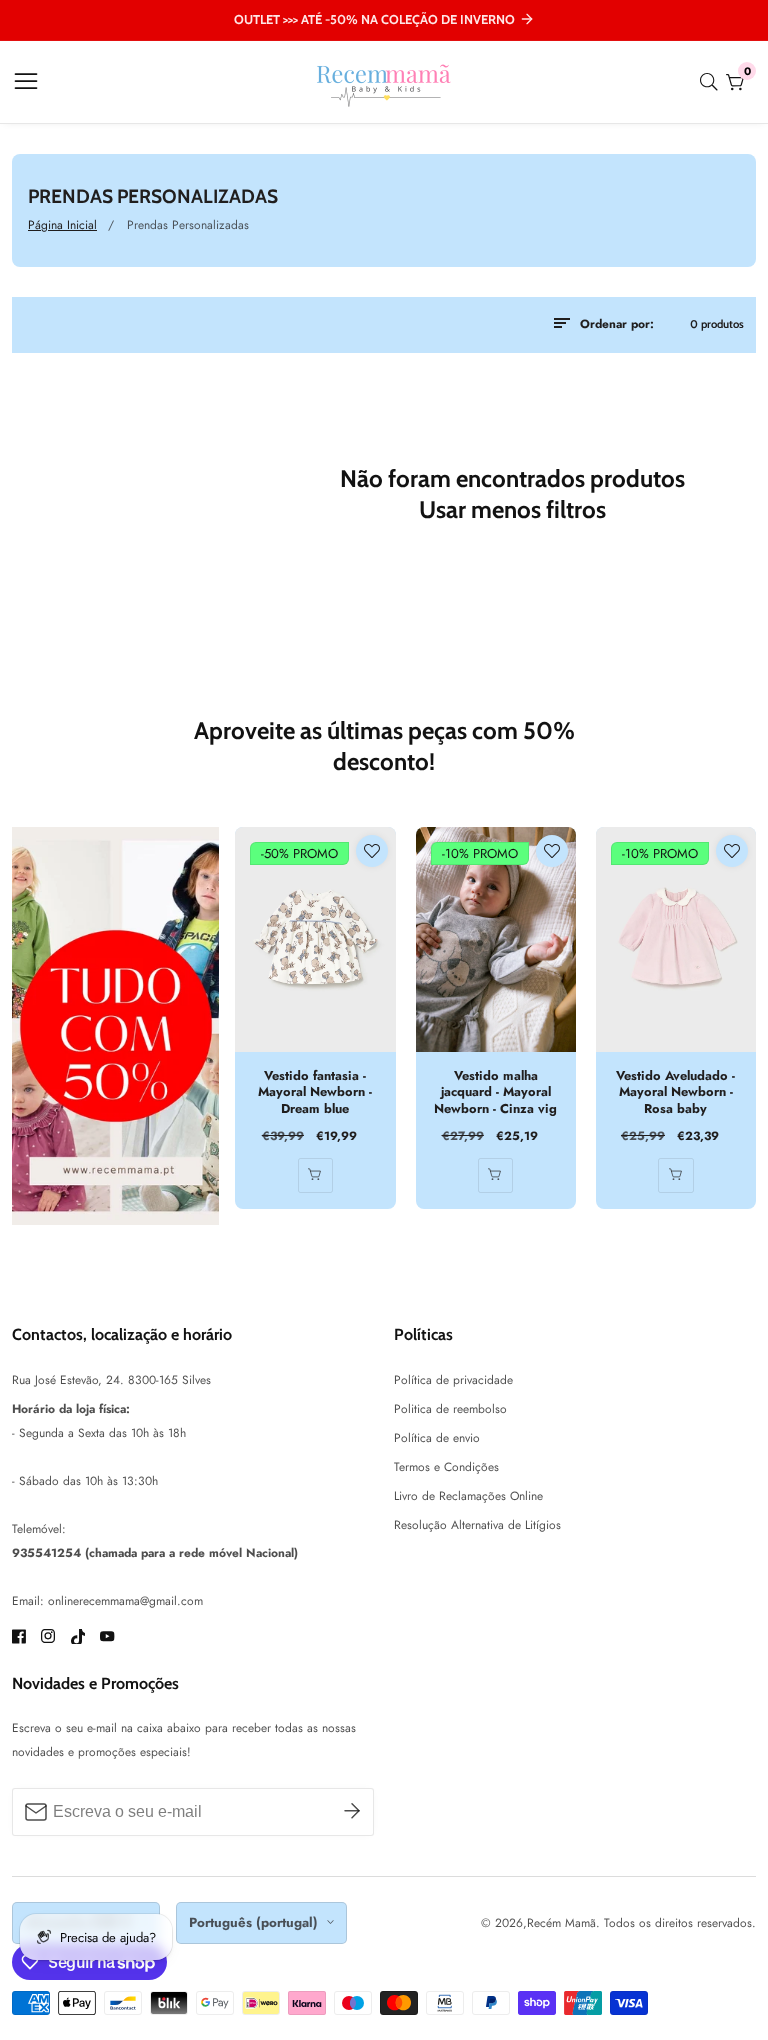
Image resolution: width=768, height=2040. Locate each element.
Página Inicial (62, 225)
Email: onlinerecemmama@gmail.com (107, 1601)
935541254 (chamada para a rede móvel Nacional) (155, 1553)
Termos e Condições (446, 1467)
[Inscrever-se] (352, 1812)
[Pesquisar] (713, 82)
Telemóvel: (39, 1529)
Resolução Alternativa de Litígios (477, 1525)
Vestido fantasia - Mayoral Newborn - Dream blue (315, 1093)
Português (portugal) (255, 1922)
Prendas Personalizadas (188, 225)
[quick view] (315, 1175)
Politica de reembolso (450, 1409)
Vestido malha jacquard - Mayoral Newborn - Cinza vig (495, 1093)
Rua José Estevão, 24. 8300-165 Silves (111, 1380)
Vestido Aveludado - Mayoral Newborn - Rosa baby (675, 1093)
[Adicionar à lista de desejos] (372, 851)
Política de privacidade (453, 1380)
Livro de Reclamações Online (468, 1496)
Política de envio (437, 1438)
